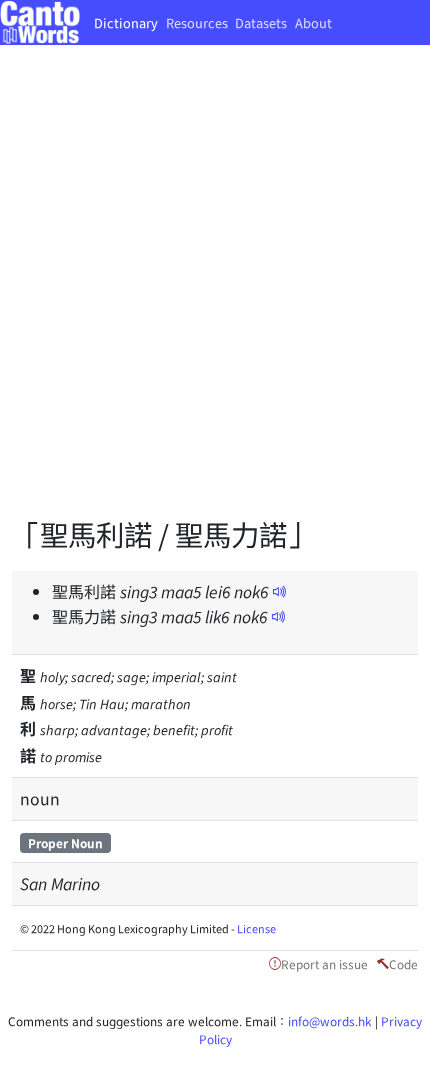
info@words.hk (330, 1020)
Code (403, 963)
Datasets (261, 22)
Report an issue (324, 963)
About (313, 22)
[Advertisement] (215, 295)
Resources (197, 22)
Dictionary (126, 22)
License (256, 928)
